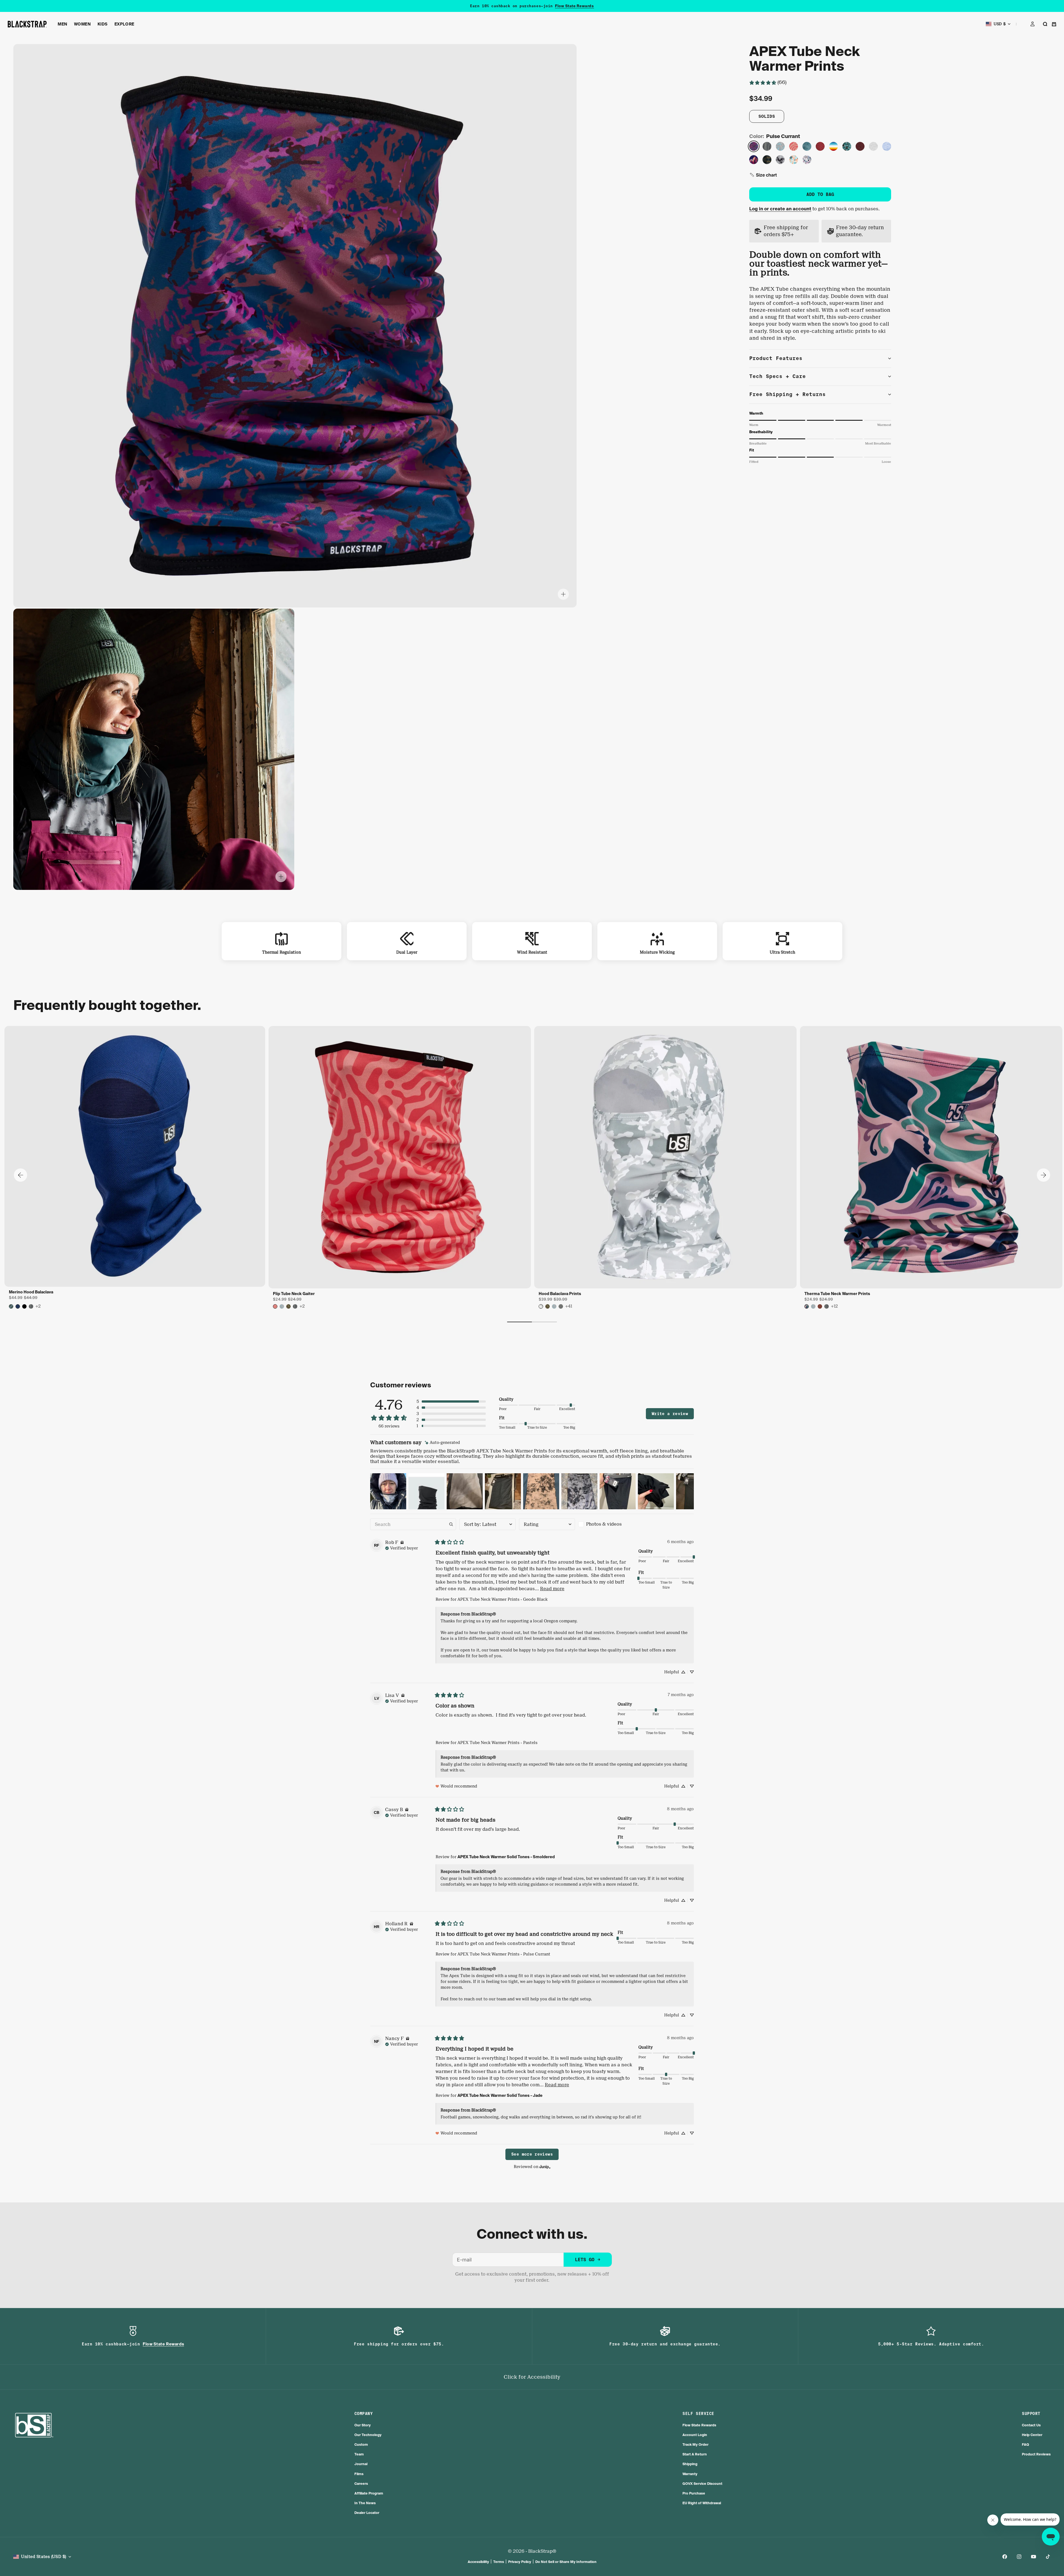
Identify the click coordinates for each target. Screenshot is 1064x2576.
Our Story (363, 2425)
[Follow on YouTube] (1034, 2557)
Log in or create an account (780, 209)
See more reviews (532, 2154)
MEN (62, 24)
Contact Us (1031, 2425)
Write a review (670, 1414)
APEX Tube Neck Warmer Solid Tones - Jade (500, 2095)
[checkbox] (606, 1524)
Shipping (690, 2464)
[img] (442, 1443)
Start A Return (695, 2454)
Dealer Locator (367, 2513)
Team (359, 2454)
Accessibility (478, 2562)
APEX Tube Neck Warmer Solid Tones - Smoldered (506, 1857)
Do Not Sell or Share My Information (566, 2562)
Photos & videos (604, 1524)
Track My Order (695, 2444)
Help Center (1032, 2435)
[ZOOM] (563, 594)
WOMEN (82, 24)
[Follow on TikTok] (1048, 2557)
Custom (361, 2444)
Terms (499, 2562)
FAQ (1025, 2444)
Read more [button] (552, 1589)
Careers (361, 2484)
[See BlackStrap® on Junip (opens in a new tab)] (545, 2167)
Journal (361, 2464)
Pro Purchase (694, 2493)
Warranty (690, 2474)
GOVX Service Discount (702, 2484)
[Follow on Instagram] (1019, 2557)
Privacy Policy (520, 2562)
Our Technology (368, 2435)
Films (359, 2474)
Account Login (695, 2435)
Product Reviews (1036, 2454)
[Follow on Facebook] (1005, 2557)
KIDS (103, 24)
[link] (768, 82)
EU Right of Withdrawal (702, 2503)
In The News (365, 2503)
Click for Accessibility (532, 2377)
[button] (763, 175)
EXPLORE (124, 24)
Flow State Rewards (699, 2425)
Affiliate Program (369, 2493)
